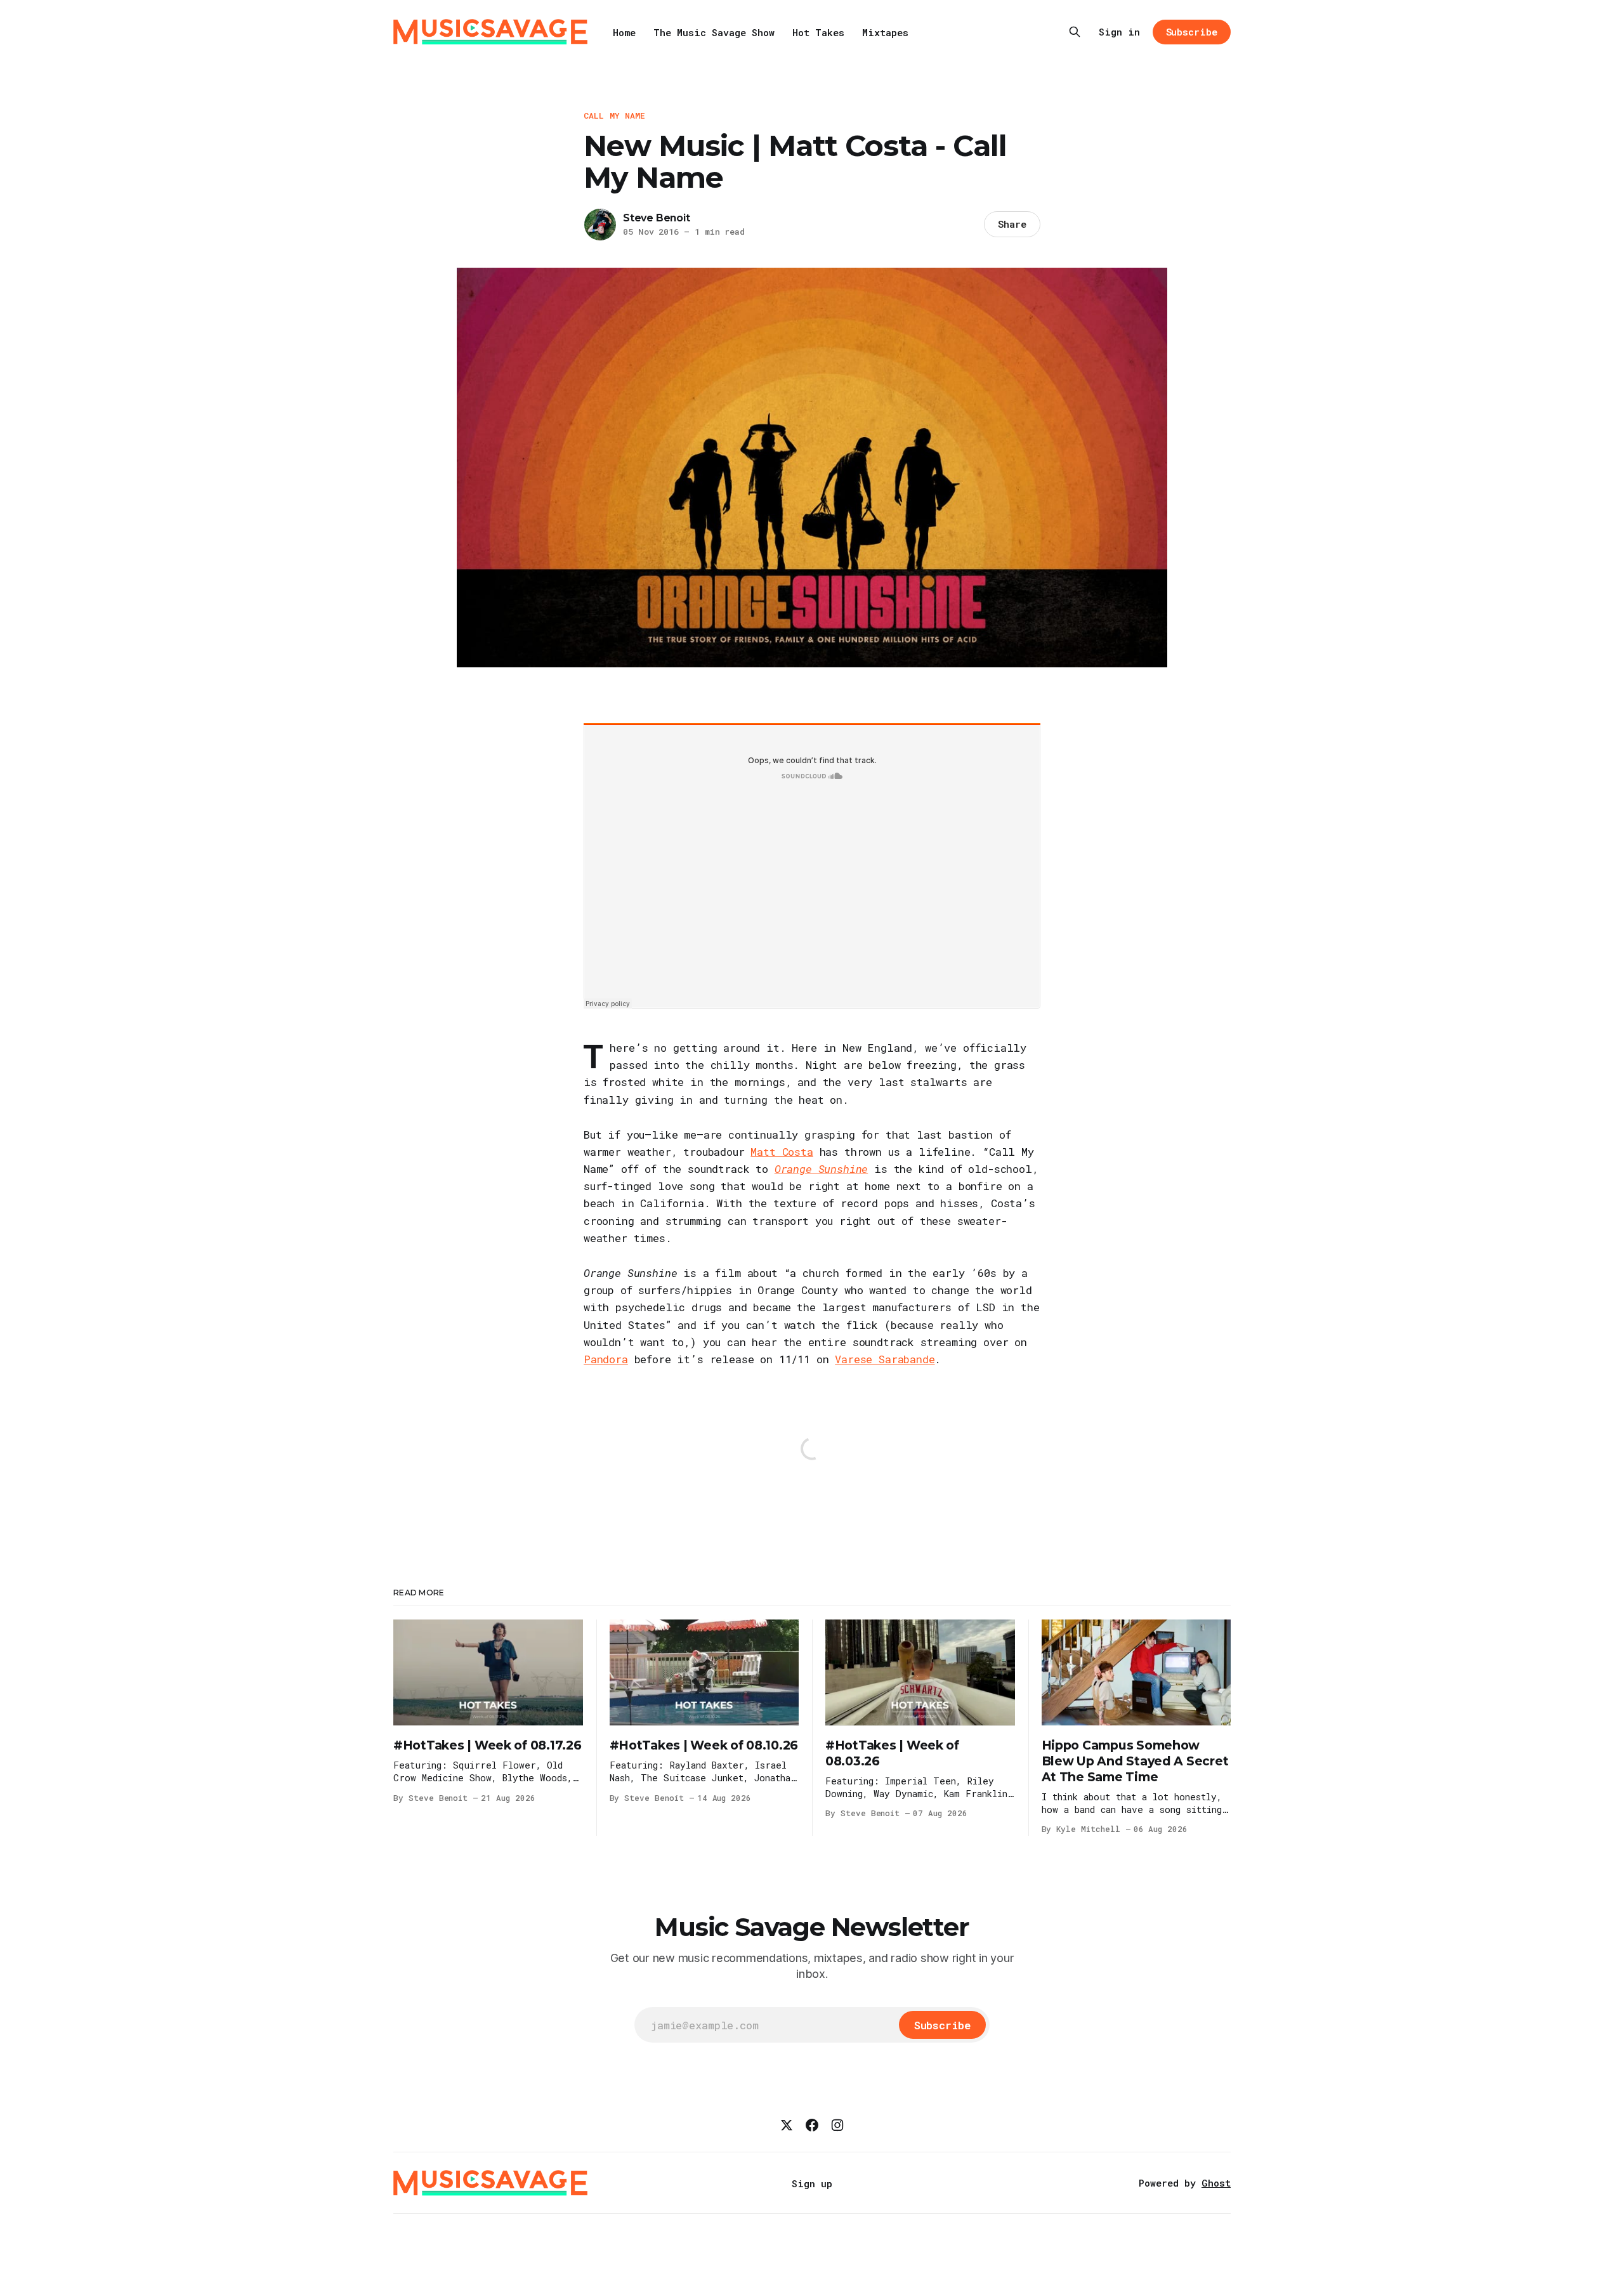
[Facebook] (812, 2125)
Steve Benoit (657, 218)
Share (1012, 224)
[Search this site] (1075, 32)
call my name (615, 115)
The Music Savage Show (714, 32)
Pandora (606, 1359)
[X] (787, 2125)
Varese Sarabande (885, 1359)
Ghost (1216, 2183)
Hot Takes (818, 32)
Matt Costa (782, 1152)
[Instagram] (837, 2125)
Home (624, 32)
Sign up (812, 2183)
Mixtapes (885, 32)
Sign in (1119, 32)
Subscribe (1192, 32)
